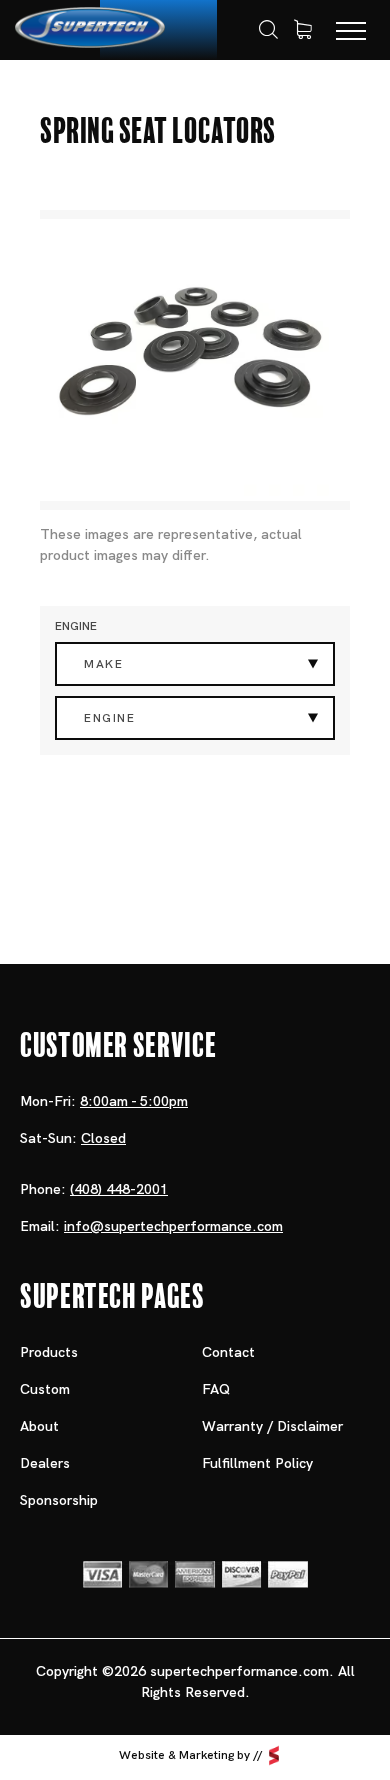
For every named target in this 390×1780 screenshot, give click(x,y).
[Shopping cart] (303, 30)
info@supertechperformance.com (173, 1226)
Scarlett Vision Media (274, 1755)
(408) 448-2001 (119, 1189)
